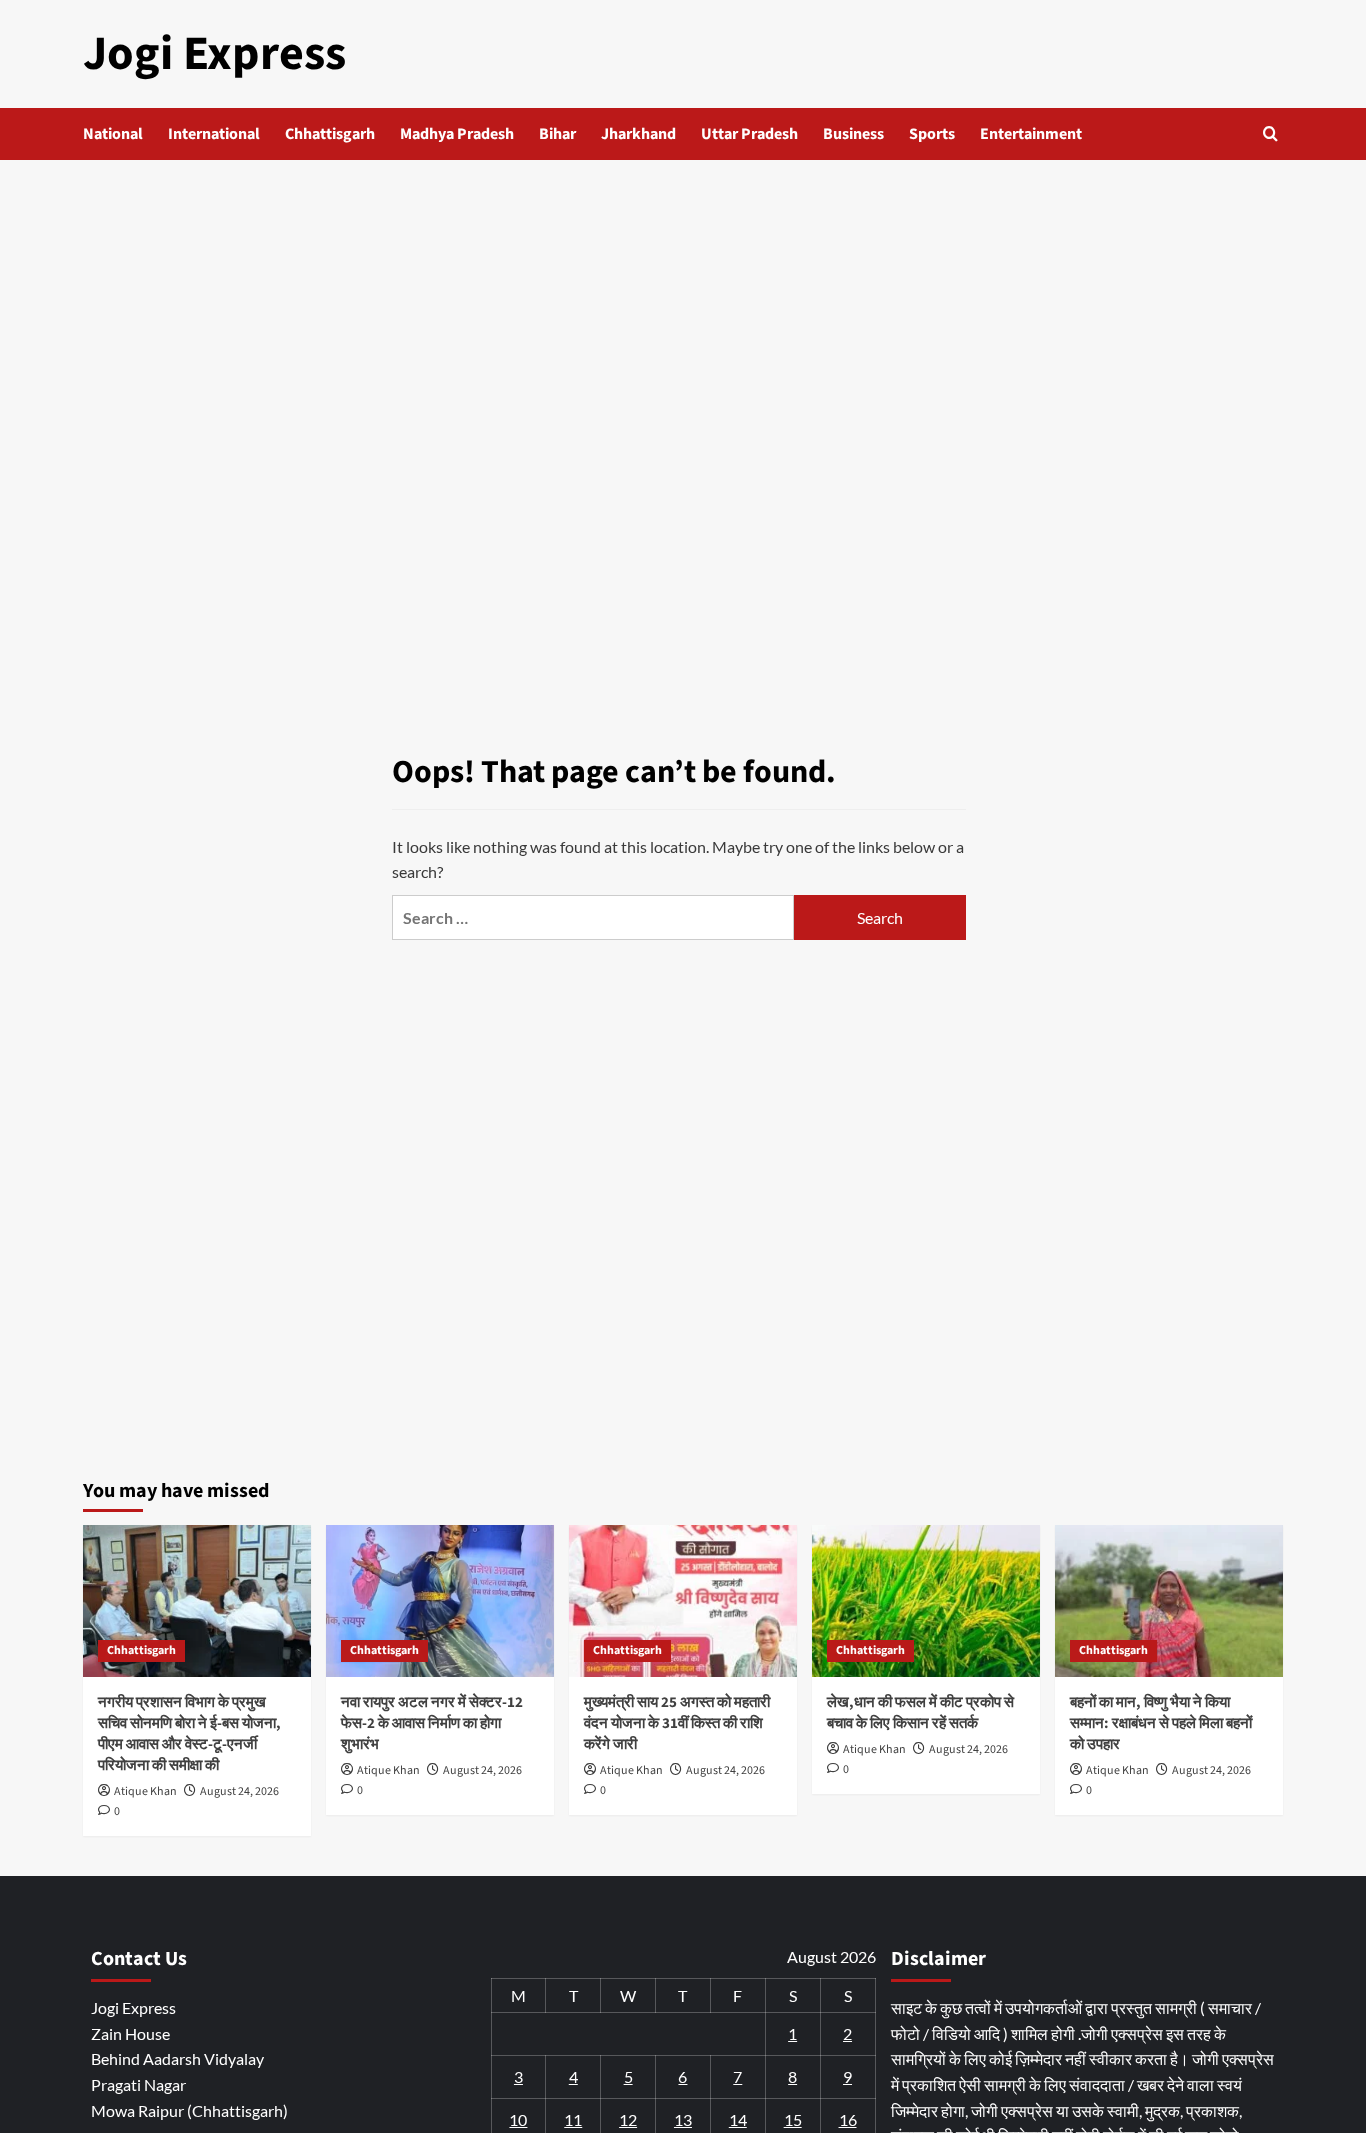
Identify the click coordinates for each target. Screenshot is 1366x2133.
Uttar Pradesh (749, 134)
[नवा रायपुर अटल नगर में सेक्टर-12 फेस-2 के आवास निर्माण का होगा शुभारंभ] (440, 1601)
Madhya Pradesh (457, 134)
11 (573, 2119)
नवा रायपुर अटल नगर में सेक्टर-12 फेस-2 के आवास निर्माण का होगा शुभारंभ (432, 1723)
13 (683, 2119)
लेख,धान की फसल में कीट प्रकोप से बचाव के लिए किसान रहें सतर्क (920, 1713)
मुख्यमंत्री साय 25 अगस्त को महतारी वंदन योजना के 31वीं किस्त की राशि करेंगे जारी (677, 1723)
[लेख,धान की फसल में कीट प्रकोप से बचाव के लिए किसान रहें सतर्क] (926, 1601)
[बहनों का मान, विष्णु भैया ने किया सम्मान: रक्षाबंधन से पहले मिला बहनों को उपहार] (1169, 1601)
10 (518, 2119)
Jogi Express (214, 54)
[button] (1270, 133)
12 (628, 2119)
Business (853, 134)
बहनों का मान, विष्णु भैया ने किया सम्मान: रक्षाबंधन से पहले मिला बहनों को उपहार (1161, 1723)
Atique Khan (145, 1791)
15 (793, 2119)
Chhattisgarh (330, 134)
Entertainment (1031, 134)
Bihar (557, 134)
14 (738, 2119)
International (214, 134)
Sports (932, 134)
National (113, 134)
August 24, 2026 (239, 1791)
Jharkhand (638, 134)
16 (848, 2119)
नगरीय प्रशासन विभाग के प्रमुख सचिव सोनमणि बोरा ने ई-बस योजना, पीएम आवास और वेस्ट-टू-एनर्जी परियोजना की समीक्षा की (189, 1734)
